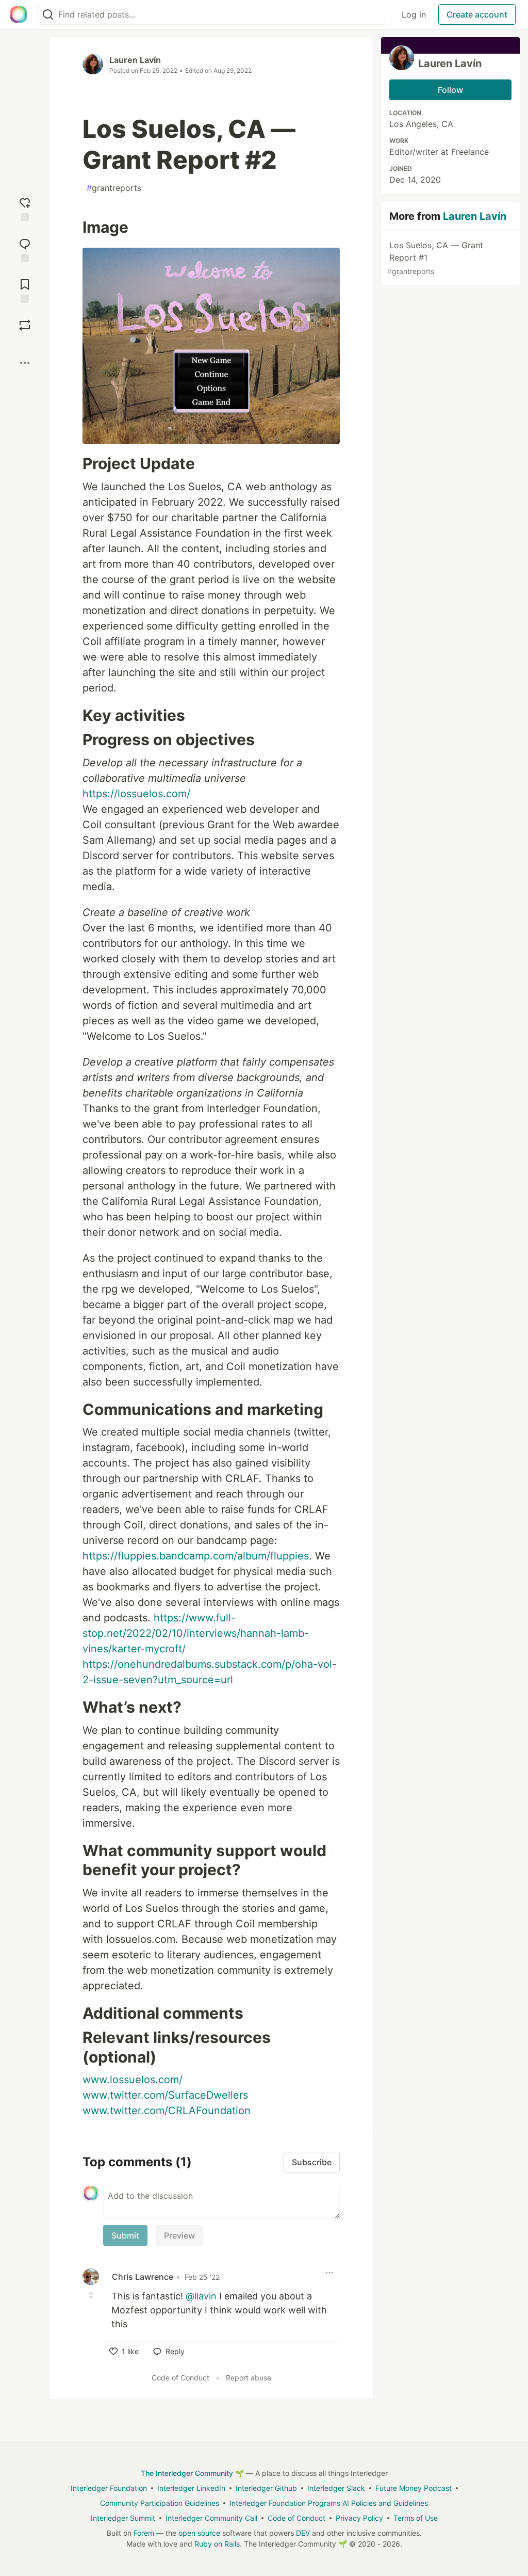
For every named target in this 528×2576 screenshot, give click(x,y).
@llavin (201, 2296)
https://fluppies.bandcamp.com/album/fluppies (196, 1556)
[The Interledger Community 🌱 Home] (19, 14)
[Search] (48, 15)
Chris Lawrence (143, 2277)
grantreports (114, 188)
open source (199, 2533)
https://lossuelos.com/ (136, 794)
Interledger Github (266, 2488)
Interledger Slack (336, 2488)
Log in (414, 14)
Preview (179, 2235)
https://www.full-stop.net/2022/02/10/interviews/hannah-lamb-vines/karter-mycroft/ (196, 1633)
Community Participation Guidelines (160, 2503)
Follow (450, 90)
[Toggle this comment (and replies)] (92, 2295)
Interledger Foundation (109, 2488)
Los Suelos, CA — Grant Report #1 (435, 258)
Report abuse (249, 2378)
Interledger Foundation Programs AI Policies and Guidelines (329, 2503)
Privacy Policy (359, 2518)
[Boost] (25, 325)
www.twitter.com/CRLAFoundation (167, 2111)
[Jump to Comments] (25, 249)
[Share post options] (25, 363)
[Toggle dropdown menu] (329, 2273)
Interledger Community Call (211, 2518)
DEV (303, 2533)
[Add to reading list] (25, 290)
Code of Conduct (180, 2378)
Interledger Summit (123, 2518)
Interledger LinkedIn (191, 2488)
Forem (144, 2533)
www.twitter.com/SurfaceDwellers (165, 2095)
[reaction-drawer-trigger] (25, 208)
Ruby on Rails (217, 2544)
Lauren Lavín (135, 60)
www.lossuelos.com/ (133, 2080)
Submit (125, 2235)
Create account (477, 14)
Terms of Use (416, 2518)
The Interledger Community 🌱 (192, 2473)
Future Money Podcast (414, 2488)
